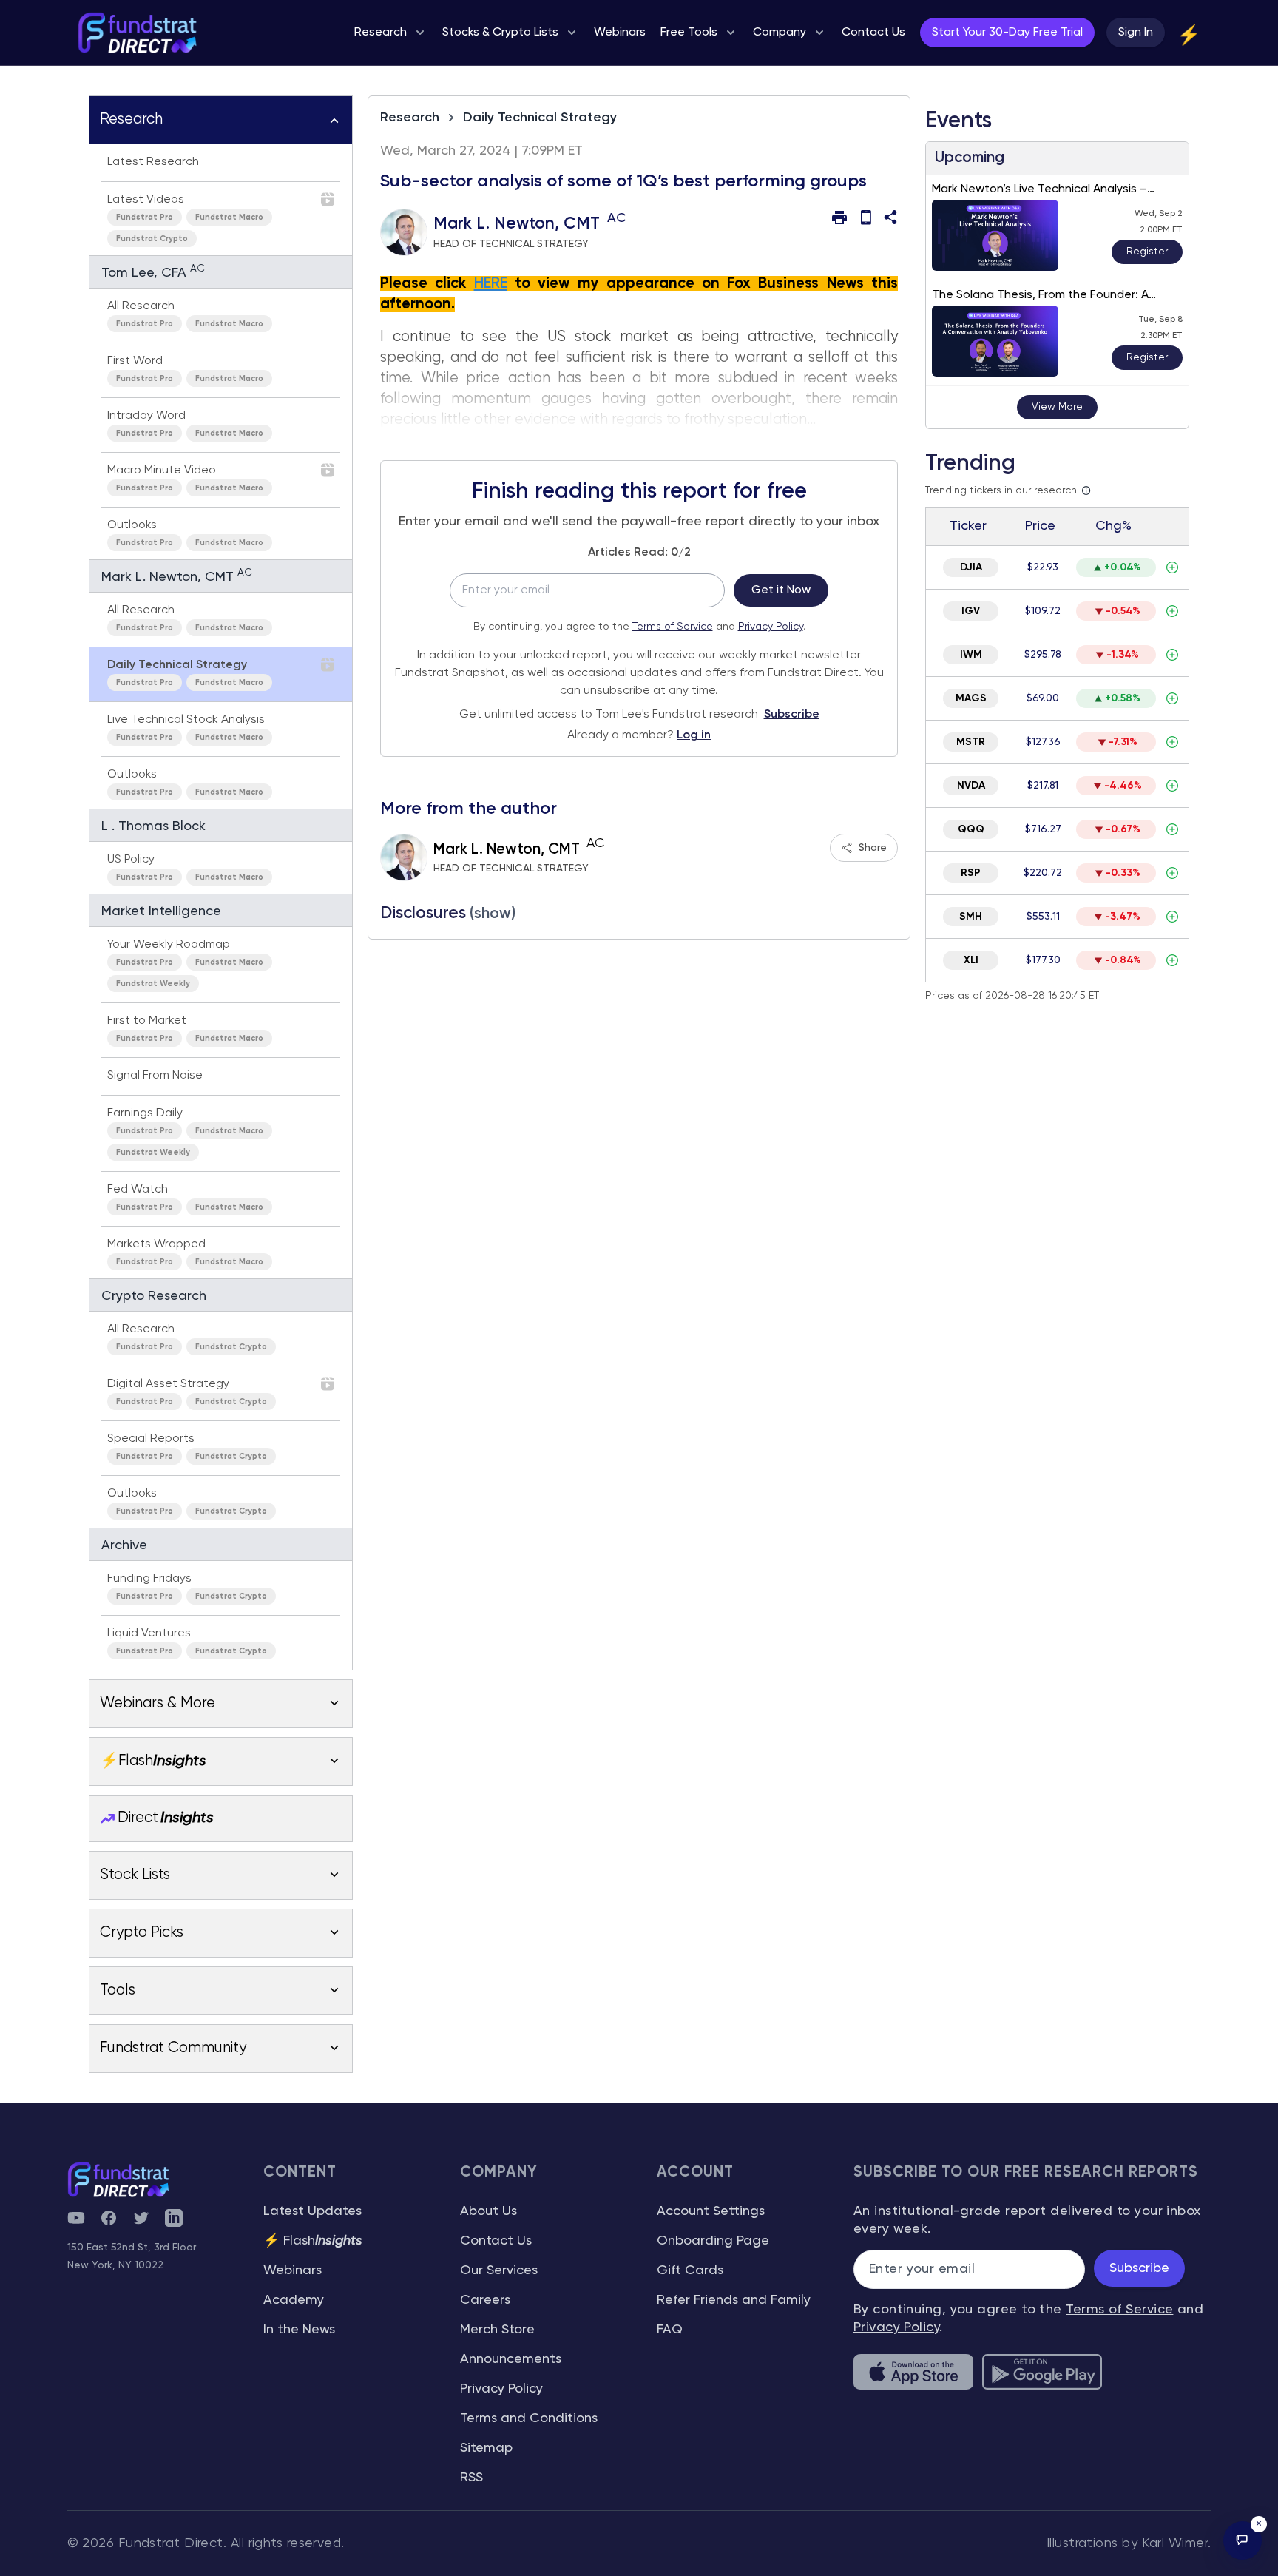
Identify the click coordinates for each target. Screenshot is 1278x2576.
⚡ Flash (313, 2241)
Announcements (511, 2359)
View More (1057, 407)
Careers (485, 2300)
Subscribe (792, 715)
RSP (971, 873)
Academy (294, 2300)
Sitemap (486, 2448)
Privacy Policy (771, 627)
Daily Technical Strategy (540, 118)
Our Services (499, 2270)
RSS (471, 2478)
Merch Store (497, 2330)
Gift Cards (690, 2270)
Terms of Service (673, 627)
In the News (299, 2330)
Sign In (1136, 33)
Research (410, 118)
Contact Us (496, 2241)
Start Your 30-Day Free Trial (1007, 33)
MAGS (971, 698)
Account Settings (711, 2211)
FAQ (670, 2330)
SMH (971, 917)
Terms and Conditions (529, 2418)
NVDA (971, 786)
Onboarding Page (713, 2241)
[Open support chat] (1242, 2540)
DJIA (971, 567)
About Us (488, 2211)
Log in (694, 735)
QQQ (971, 829)
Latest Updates (312, 2211)
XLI (971, 960)
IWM (971, 655)
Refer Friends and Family (734, 2300)
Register (1147, 252)
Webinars (293, 2270)
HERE (491, 284)
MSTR (971, 742)
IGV (971, 611)
